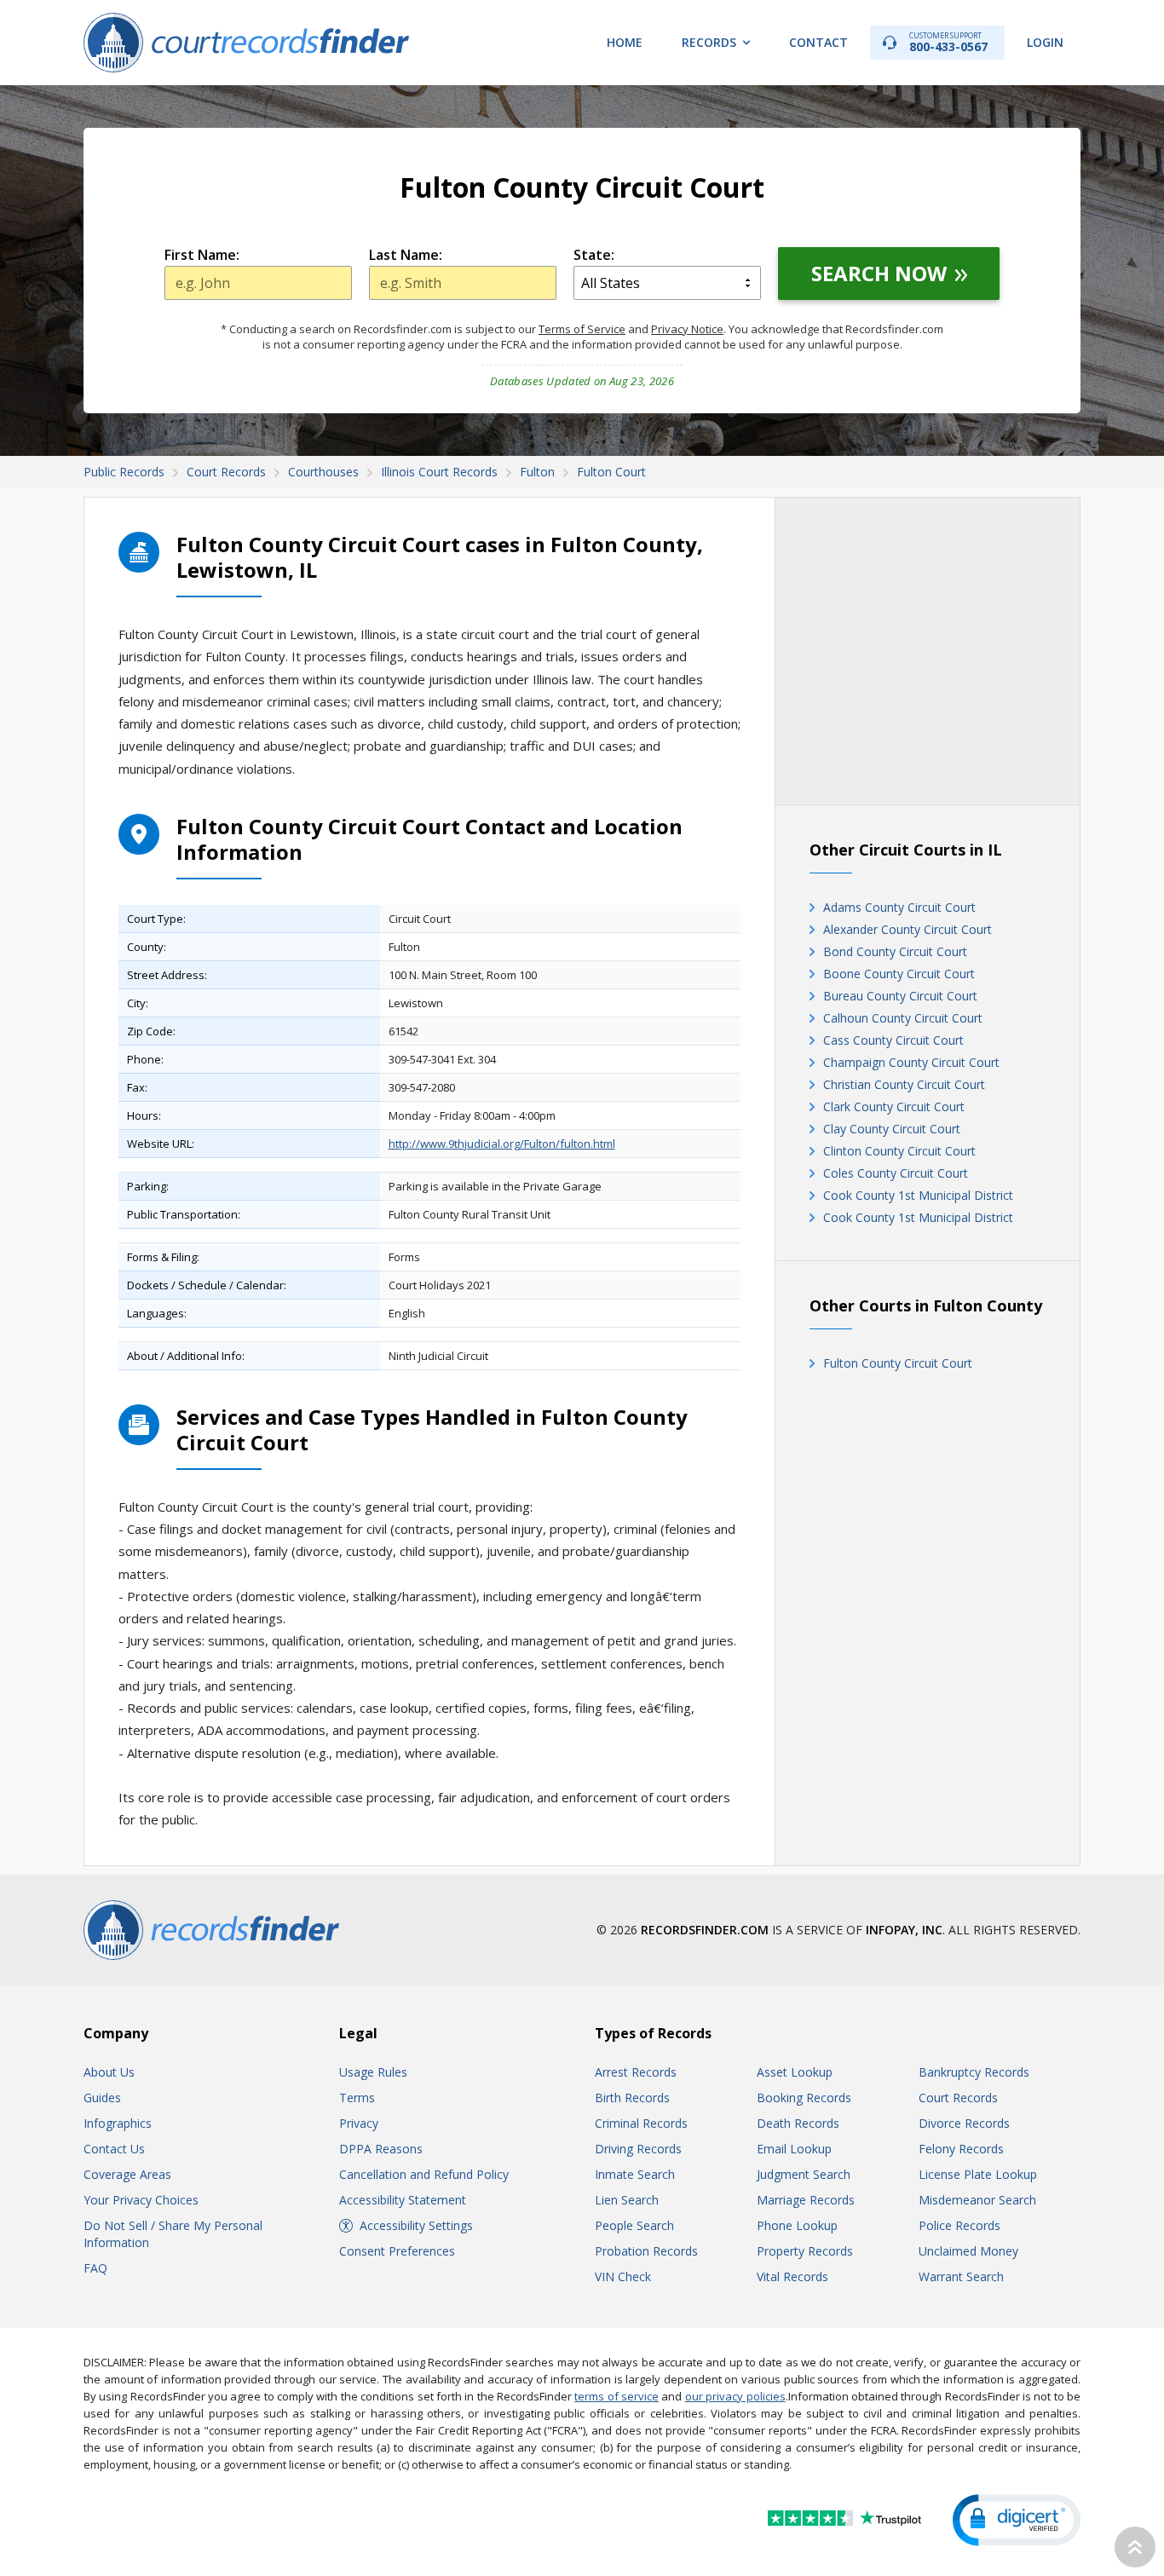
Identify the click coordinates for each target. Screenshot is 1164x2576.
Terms (357, 2098)
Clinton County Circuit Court (899, 1151)
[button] (1017, 2520)
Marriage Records (806, 2200)
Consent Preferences (397, 2251)
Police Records (959, 2225)
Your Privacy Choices (141, 2200)
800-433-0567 (948, 42)
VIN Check (623, 2276)
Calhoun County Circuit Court (903, 1018)
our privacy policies (735, 2396)
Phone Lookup (797, 2225)
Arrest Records (636, 2072)
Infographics (118, 2123)
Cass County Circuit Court (893, 1040)
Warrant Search (961, 2276)
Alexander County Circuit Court (908, 929)
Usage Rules (373, 2072)
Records (709, 42)
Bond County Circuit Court (895, 951)
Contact (818, 42)
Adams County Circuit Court (899, 907)
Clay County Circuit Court (892, 1129)
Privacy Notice (687, 329)
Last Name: (406, 255)
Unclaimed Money (968, 2251)
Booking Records (804, 2098)
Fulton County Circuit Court (898, 1363)
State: (594, 255)
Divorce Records (964, 2123)
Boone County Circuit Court (899, 974)
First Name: (202, 255)
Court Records (958, 2098)
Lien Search (627, 2200)
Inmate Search (635, 2174)
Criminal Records (641, 2123)
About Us (109, 2072)
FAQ (95, 2268)
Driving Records (638, 2149)
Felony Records (961, 2149)
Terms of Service (582, 329)
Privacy (359, 2123)
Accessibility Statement (403, 2200)
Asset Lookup (795, 2072)
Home (625, 42)
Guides (102, 2098)
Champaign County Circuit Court (911, 1062)
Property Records (805, 2251)
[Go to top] (1135, 2547)
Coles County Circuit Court (896, 1173)
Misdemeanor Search (977, 2200)
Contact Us (114, 2149)
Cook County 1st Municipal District (918, 1195)
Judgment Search (804, 2174)
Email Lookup (794, 2149)
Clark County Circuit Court (894, 1106)
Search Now (879, 273)
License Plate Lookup (978, 2174)
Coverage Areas (127, 2174)
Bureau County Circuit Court (900, 996)
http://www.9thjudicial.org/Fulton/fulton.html (502, 1144)
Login (1045, 42)
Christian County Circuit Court (904, 1084)
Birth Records (632, 2098)
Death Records (798, 2123)
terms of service (617, 2396)
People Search (634, 2225)
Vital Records (792, 2276)
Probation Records (646, 2251)
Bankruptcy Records (974, 2072)
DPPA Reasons (381, 2149)
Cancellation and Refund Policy (424, 2174)
